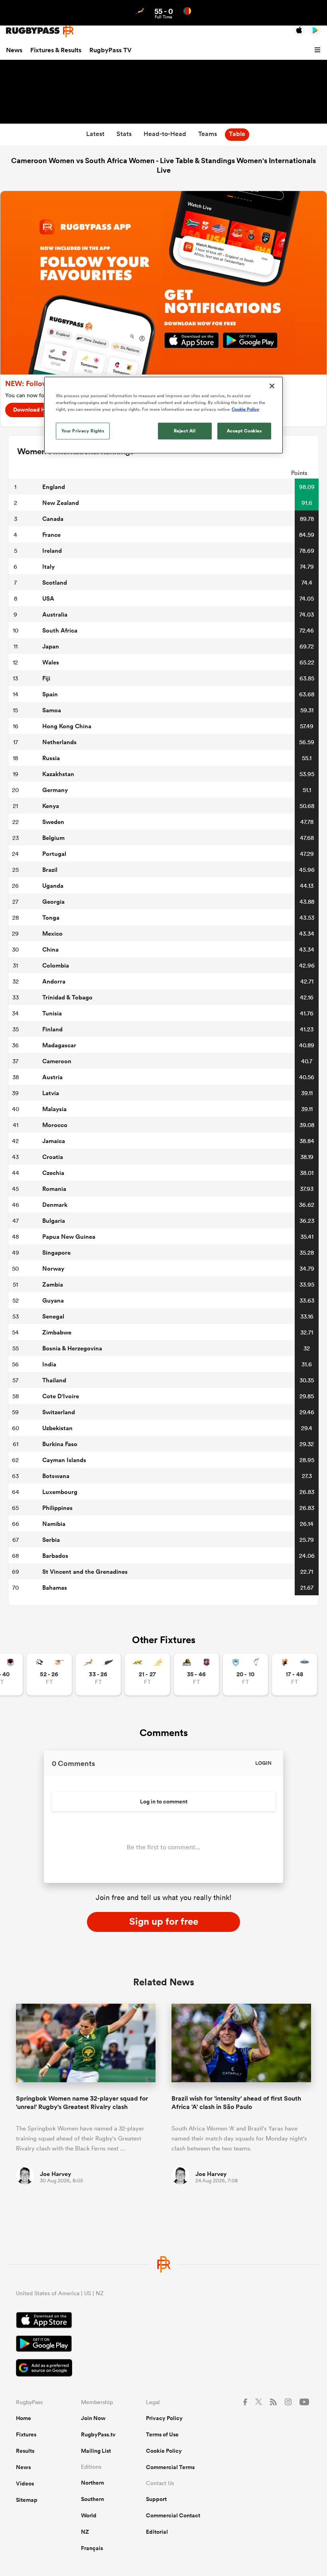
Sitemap (27, 2500)
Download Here (33, 410)
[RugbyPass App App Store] (163, 2321)
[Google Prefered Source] (163, 2369)
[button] (319, 50)
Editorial (157, 2532)
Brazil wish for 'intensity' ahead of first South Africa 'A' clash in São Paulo (236, 2103)
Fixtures (26, 2434)
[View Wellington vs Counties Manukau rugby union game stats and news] (196, 1674)
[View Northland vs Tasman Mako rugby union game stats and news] (245, 1674)
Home (24, 2418)
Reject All (185, 431)
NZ (85, 2532)
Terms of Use (162, 2434)
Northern (93, 2483)
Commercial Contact (173, 2515)
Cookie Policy (164, 2451)
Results (25, 2451)
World (89, 2515)
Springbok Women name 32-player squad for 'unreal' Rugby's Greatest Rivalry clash (82, 2103)
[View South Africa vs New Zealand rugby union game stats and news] (98, 1674)
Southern (93, 2499)
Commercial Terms (170, 2467)
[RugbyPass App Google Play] (163, 2345)
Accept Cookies (244, 431)
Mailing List (96, 2451)
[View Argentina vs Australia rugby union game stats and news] (147, 1674)
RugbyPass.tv (98, 2434)
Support (156, 2499)
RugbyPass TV (110, 50)
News (14, 50)
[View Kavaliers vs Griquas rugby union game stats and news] (294, 1674)
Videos (25, 2483)
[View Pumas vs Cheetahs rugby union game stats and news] (49, 1674)
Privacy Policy (164, 2418)
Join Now (93, 2418)
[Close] (272, 386)
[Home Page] (40, 31)
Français (92, 2548)
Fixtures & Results (56, 50)
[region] (163, 415)
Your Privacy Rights (83, 431)
